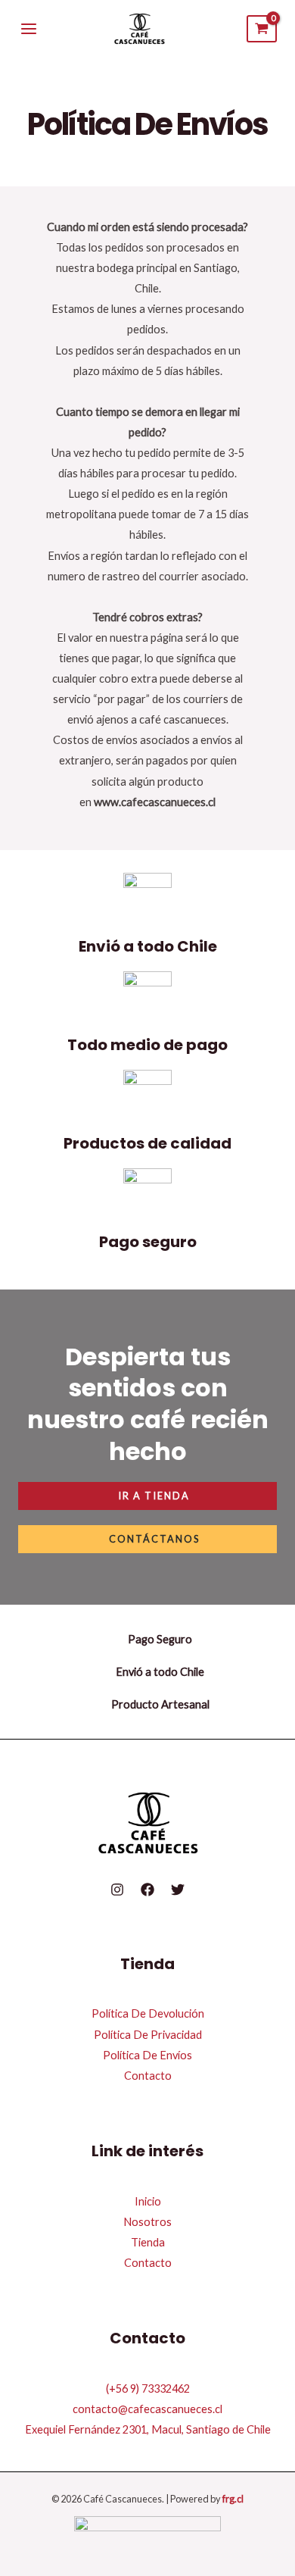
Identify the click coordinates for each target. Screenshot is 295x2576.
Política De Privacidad (148, 2035)
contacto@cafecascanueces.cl (147, 2409)
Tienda (148, 2242)
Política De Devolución (148, 2013)
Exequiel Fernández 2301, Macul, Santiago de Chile (148, 2429)
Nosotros (147, 2222)
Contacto (148, 2076)
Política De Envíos (147, 2055)
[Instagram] (117, 1890)
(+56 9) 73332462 (148, 2388)
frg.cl (233, 2499)
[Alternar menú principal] (29, 29)
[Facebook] (147, 1890)
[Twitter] (178, 1890)
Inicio (148, 2201)
